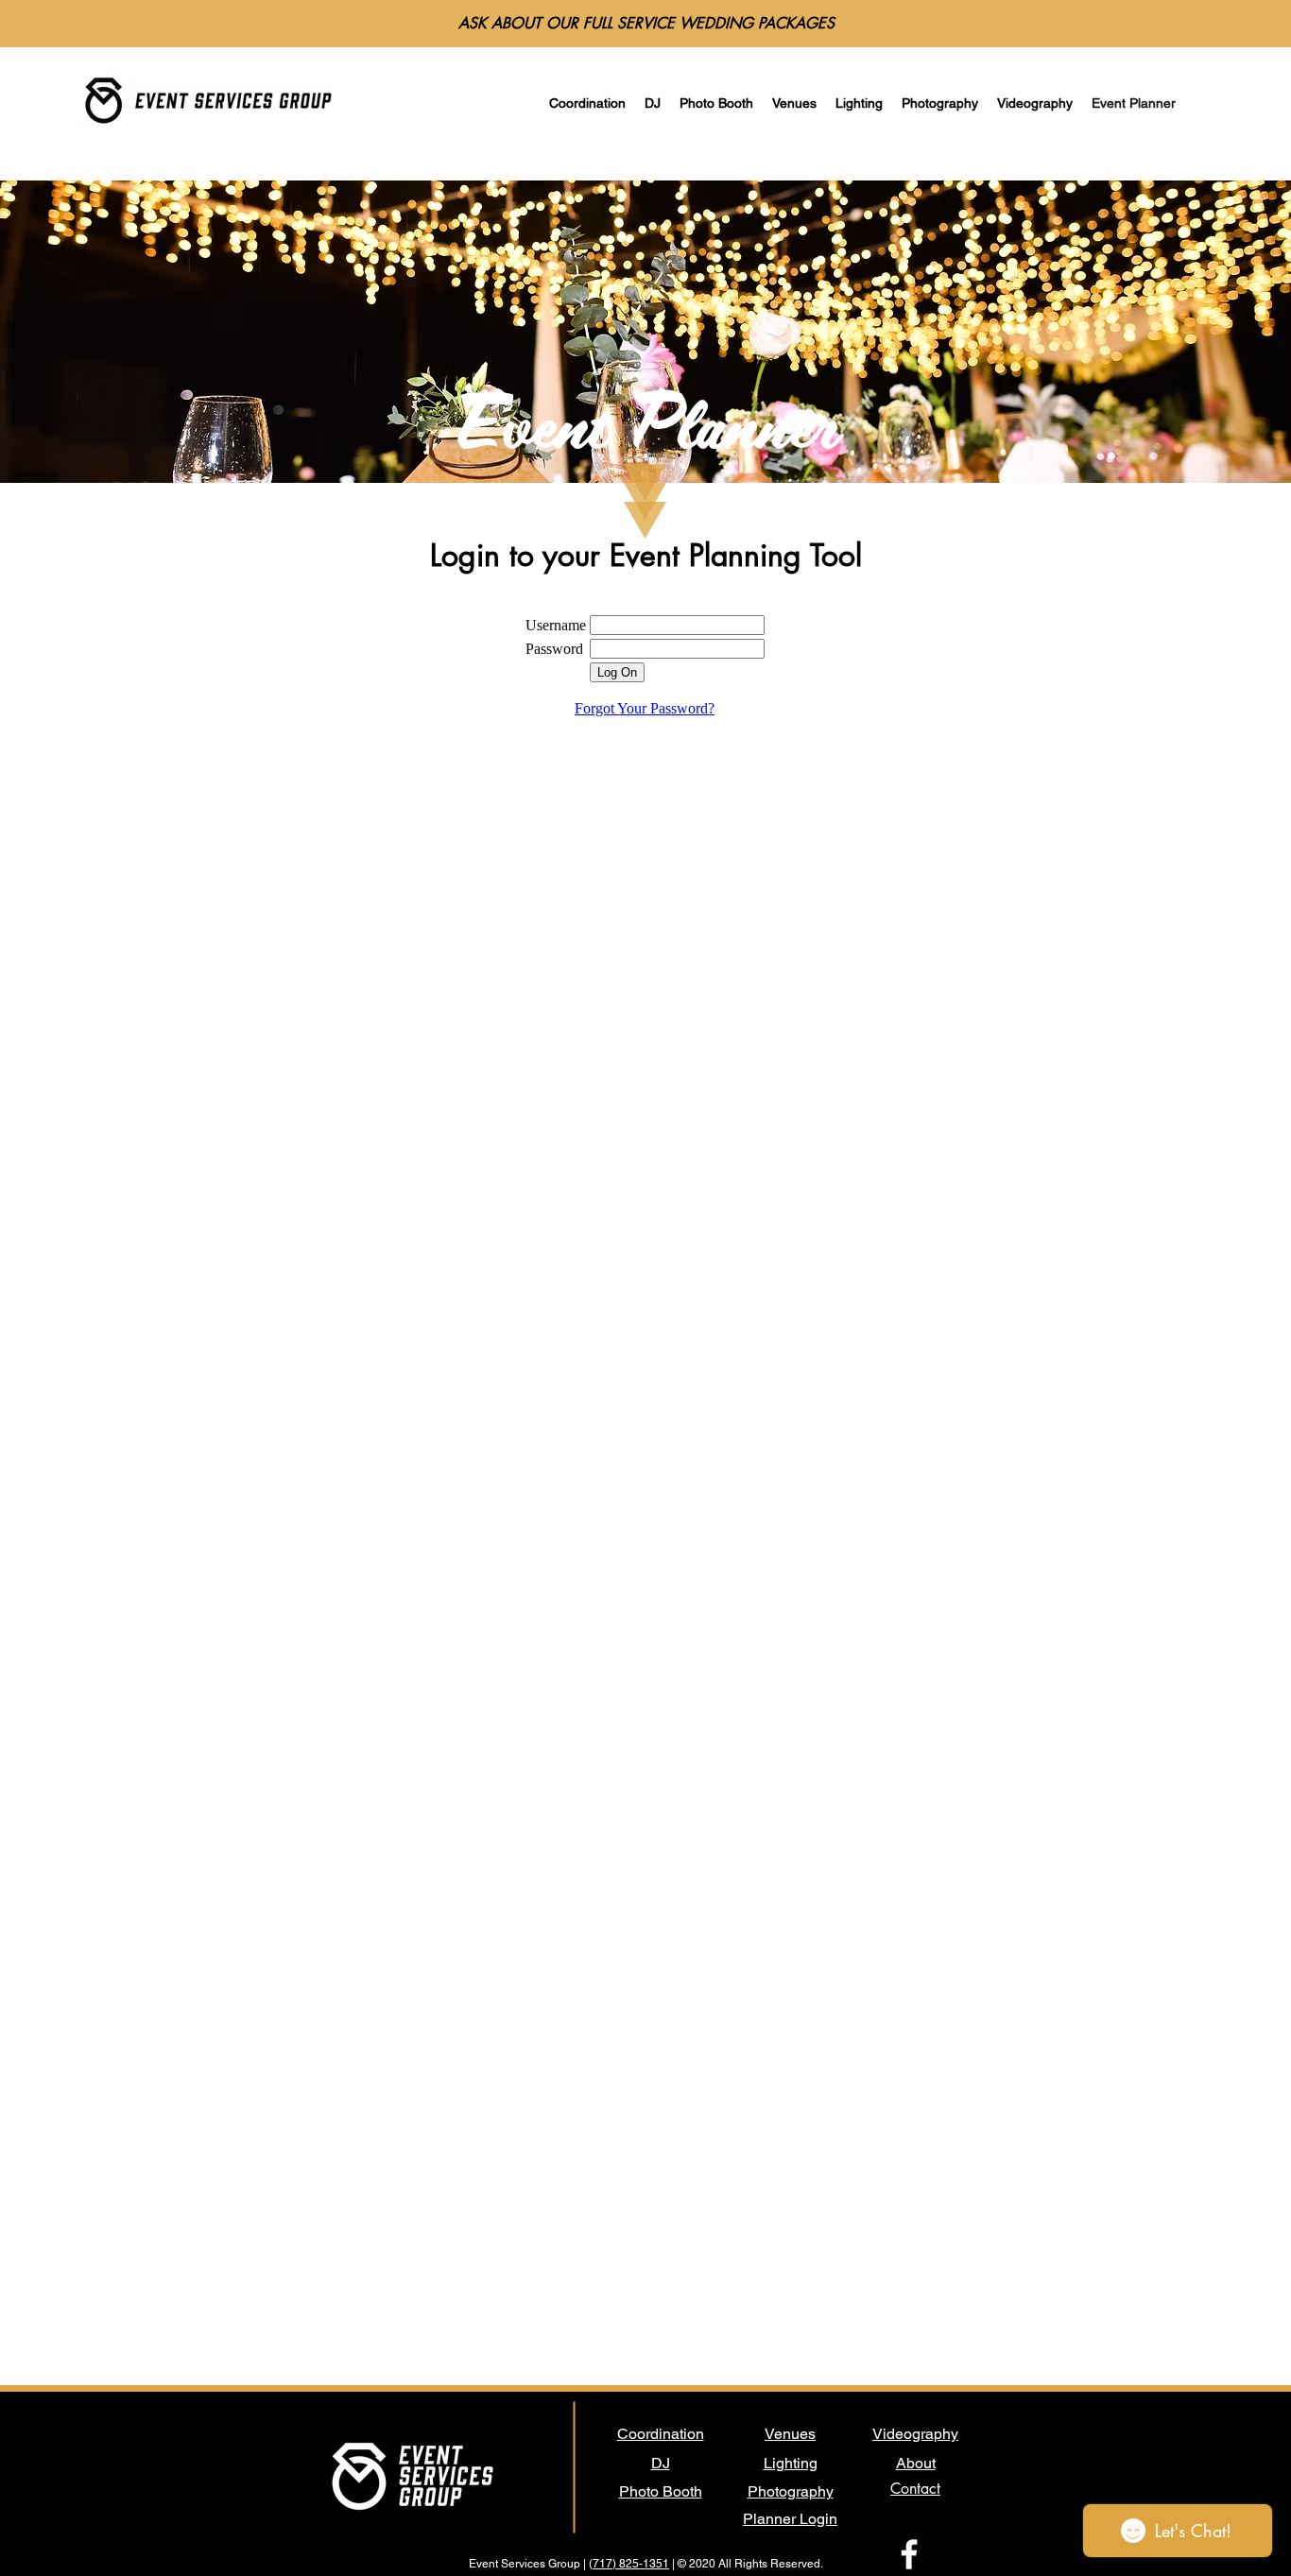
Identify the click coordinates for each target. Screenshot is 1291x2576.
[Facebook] (909, 2554)
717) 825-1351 (631, 2564)
